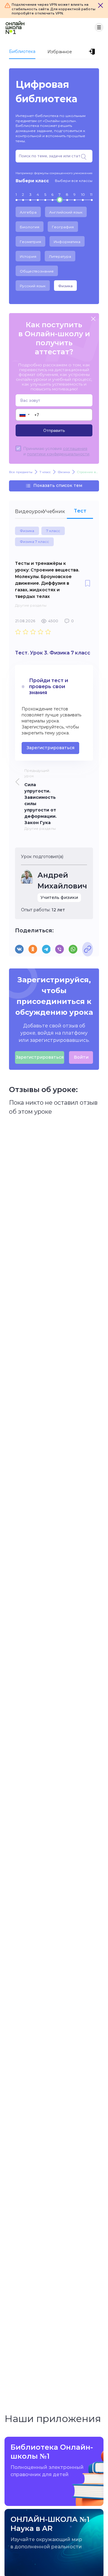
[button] (24, 415)
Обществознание (37, 271)
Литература (60, 256)
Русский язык (33, 286)
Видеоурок (28, 511)
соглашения (75, 448)
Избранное (60, 52)
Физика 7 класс (34, 542)
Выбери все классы (74, 181)
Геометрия (30, 242)
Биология (30, 227)
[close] (93, 319)
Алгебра (28, 212)
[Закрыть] (100, 5)
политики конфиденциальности (58, 454)
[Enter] (93, 52)
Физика (65, 286)
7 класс (53, 531)
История (28, 256)
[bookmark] (88, 584)
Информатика (67, 242)
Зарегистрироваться (50, 748)
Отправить (54, 430)
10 (83, 194)
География (63, 227)
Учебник (54, 511)
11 (91, 194)
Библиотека (22, 51)
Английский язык (66, 212)
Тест (80, 511)
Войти (81, 1057)
